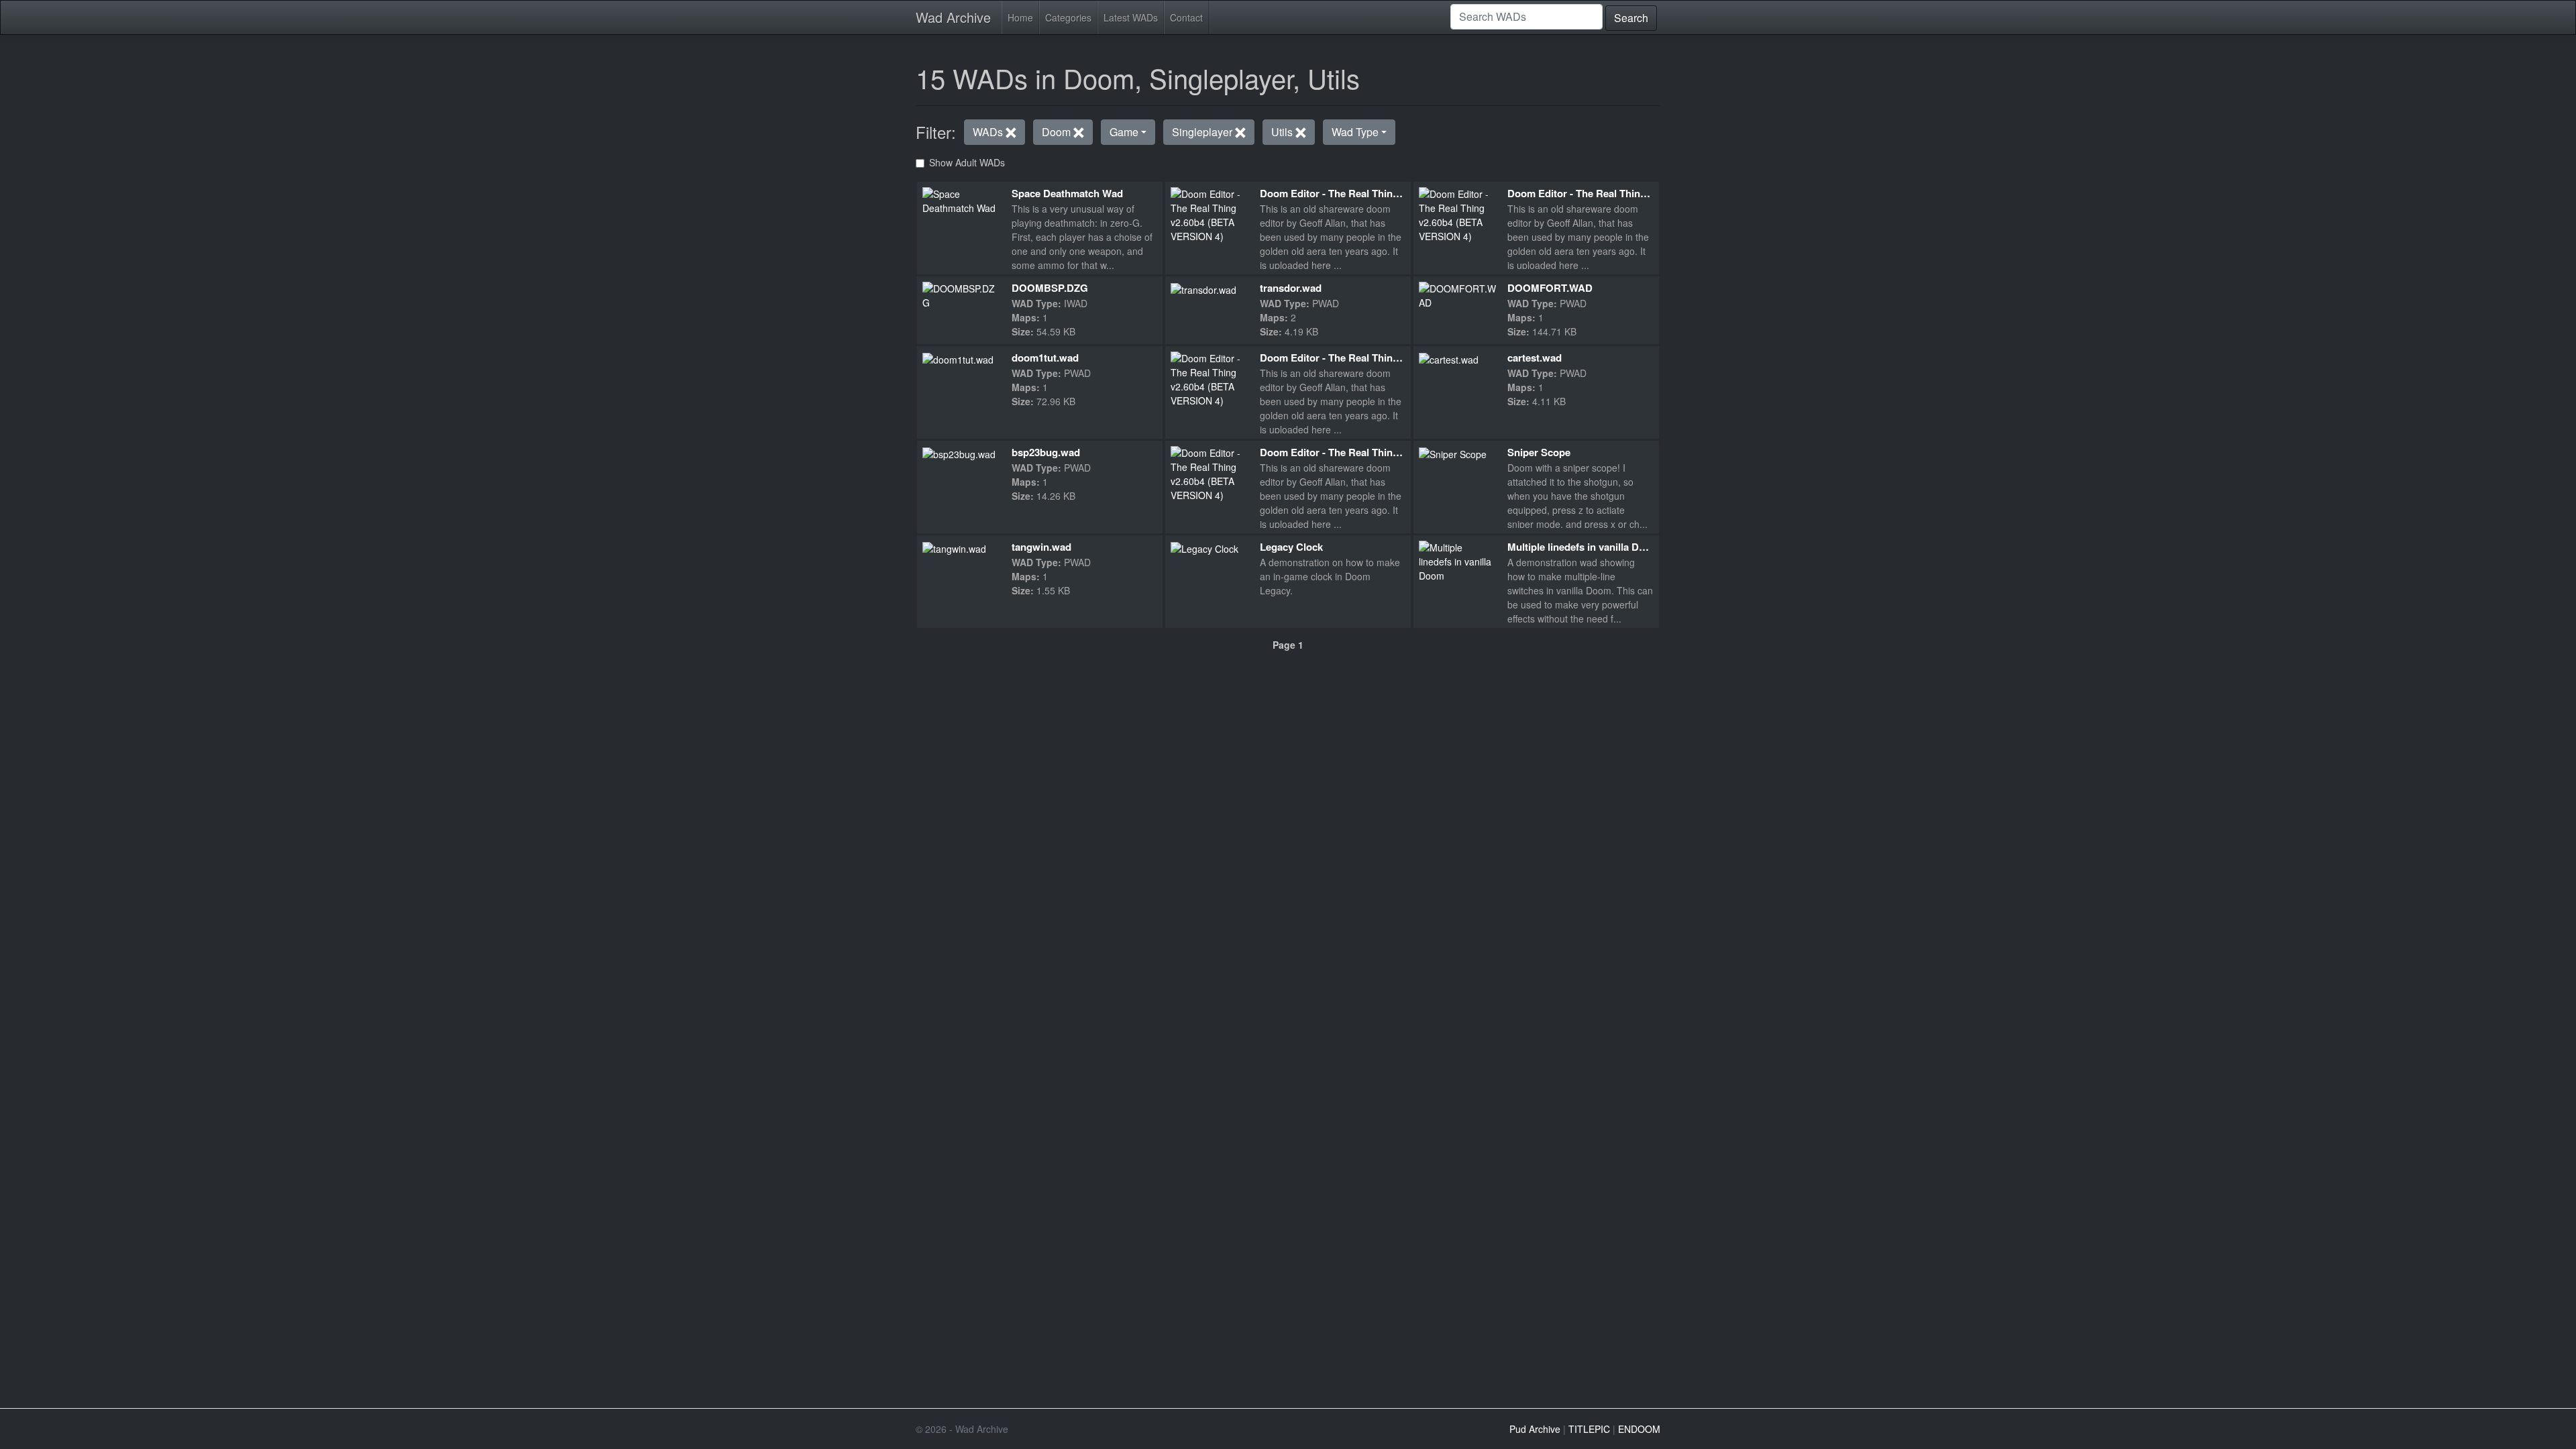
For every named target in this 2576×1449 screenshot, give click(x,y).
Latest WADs (1131, 17)
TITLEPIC (1589, 1429)
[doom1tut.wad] (958, 358)
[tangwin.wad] (954, 547)
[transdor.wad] (1203, 288)
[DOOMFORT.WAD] (1458, 294)
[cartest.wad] (1449, 358)
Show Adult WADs (967, 162)
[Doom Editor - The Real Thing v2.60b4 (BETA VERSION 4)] (1210, 213)
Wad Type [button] (1355, 132)
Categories (1068, 17)
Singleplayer (1203, 132)
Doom (1058, 132)
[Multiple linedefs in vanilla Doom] (1458, 561)
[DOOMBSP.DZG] (962, 294)
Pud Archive (1535, 1429)
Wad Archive (953, 17)
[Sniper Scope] (1453, 453)
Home (1020, 17)
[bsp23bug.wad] (959, 453)
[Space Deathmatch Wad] (962, 199)
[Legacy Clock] (1204, 547)
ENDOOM (1639, 1429)
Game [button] (1124, 132)
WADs (989, 132)
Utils (1283, 132)
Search (1631, 18)
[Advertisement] (1288, 745)
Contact (1186, 17)
